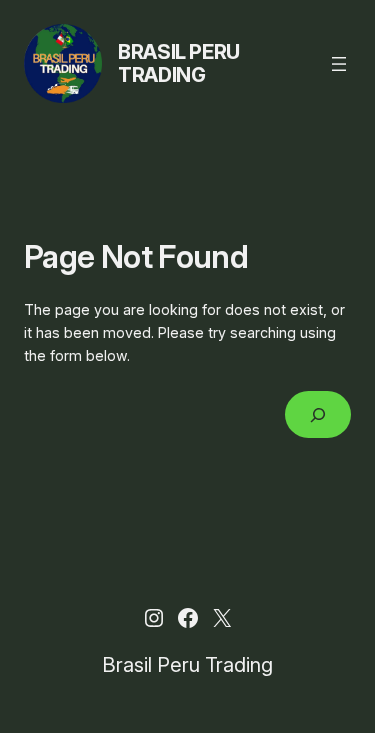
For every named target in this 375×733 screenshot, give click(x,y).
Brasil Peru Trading (179, 63)
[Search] (318, 414)
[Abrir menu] (339, 64)
